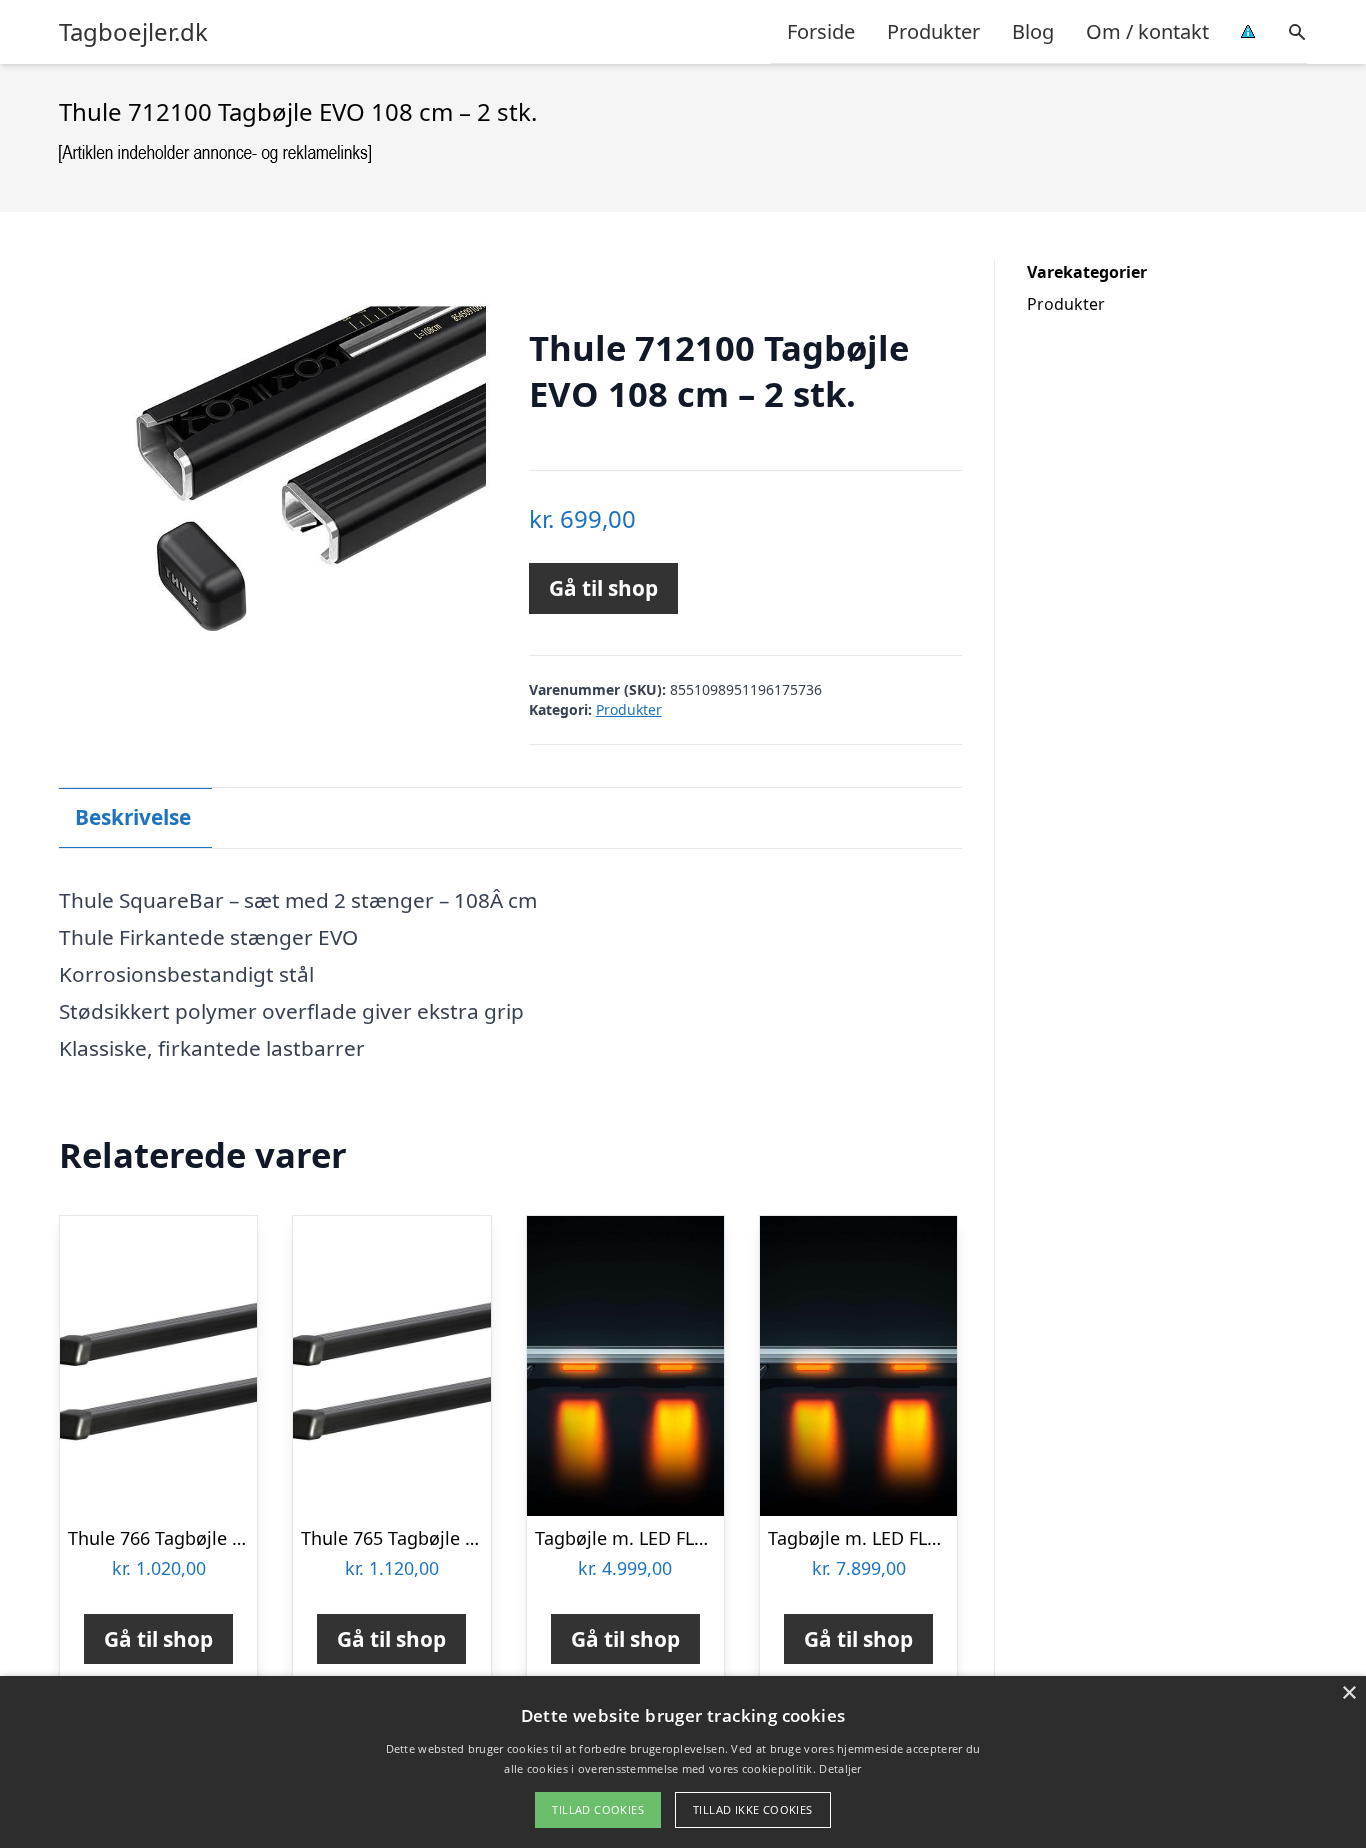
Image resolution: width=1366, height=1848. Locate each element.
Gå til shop (603, 588)
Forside (821, 31)
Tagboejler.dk (133, 32)
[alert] (683, 1762)
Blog (1033, 31)
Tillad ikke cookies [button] (753, 1809)
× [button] (1348, 1693)
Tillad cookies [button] (598, 1809)
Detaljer (840, 1768)
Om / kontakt (1147, 31)
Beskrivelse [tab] (133, 817)
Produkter (933, 31)
